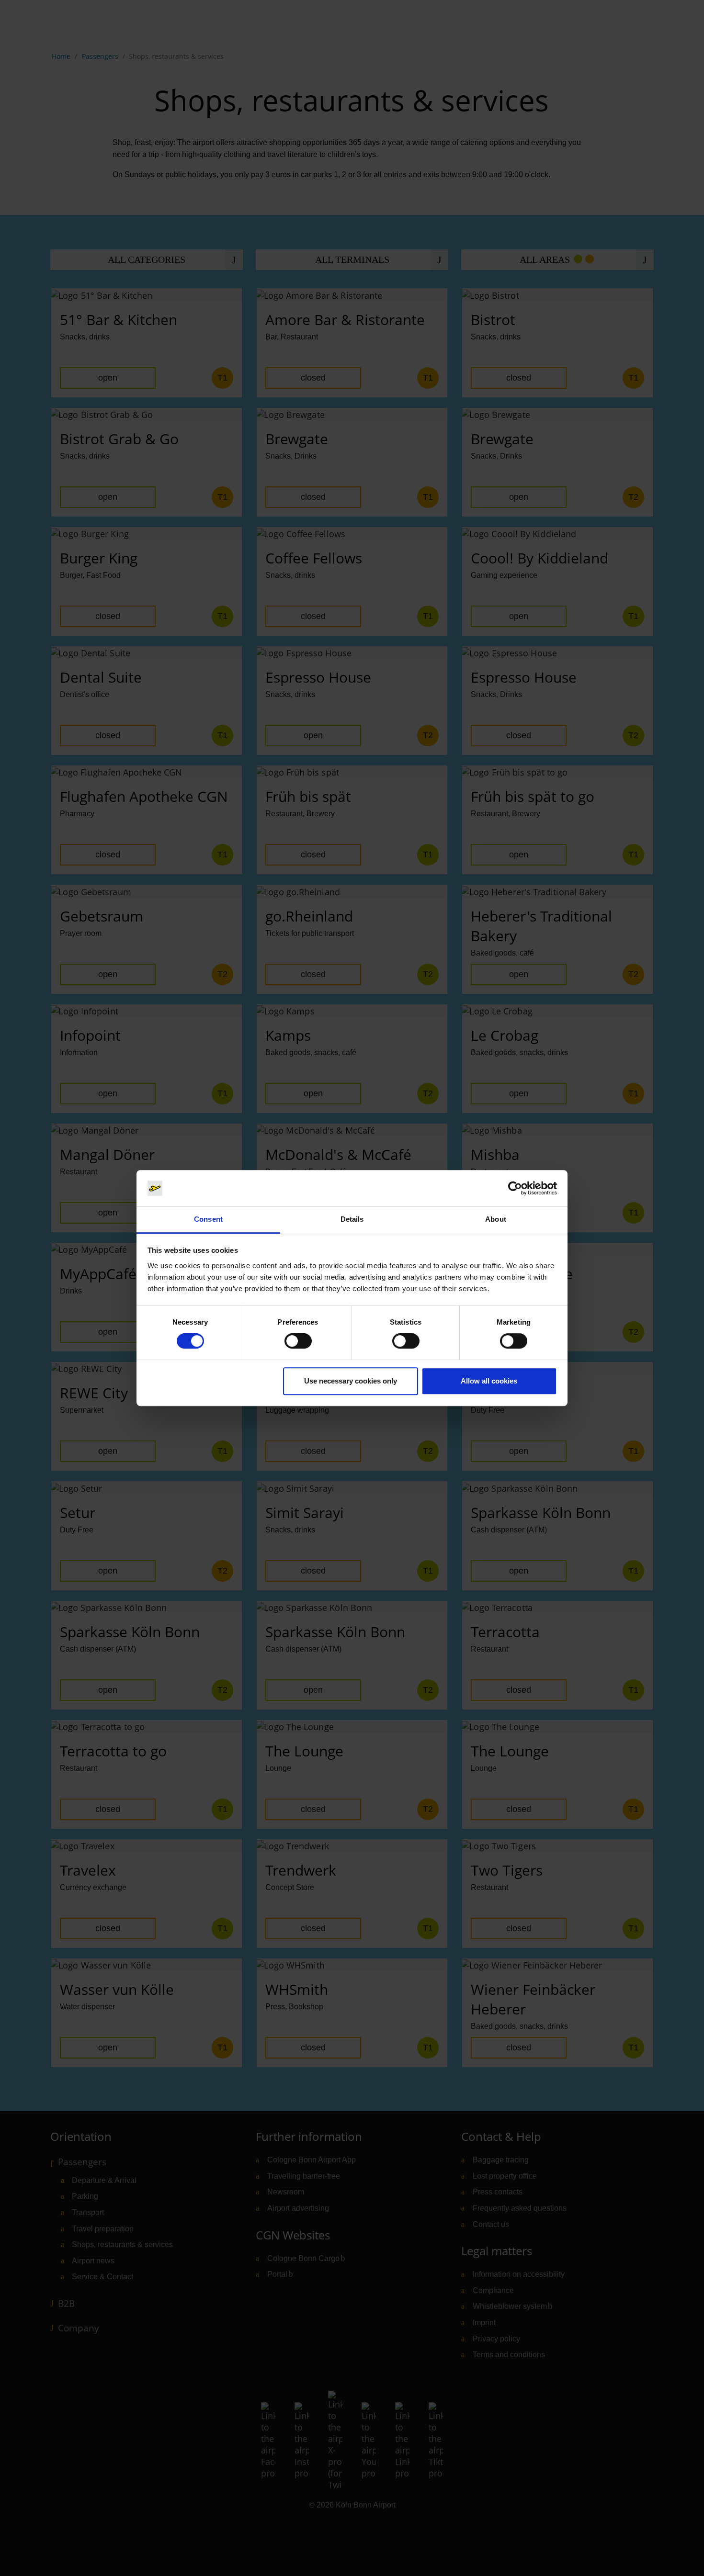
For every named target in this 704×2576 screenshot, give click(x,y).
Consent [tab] (208, 1220)
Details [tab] (352, 1220)
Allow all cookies (489, 1381)
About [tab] (496, 1220)
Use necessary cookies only (351, 1381)
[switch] (298, 1341)
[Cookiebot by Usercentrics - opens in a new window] (515, 1188)
